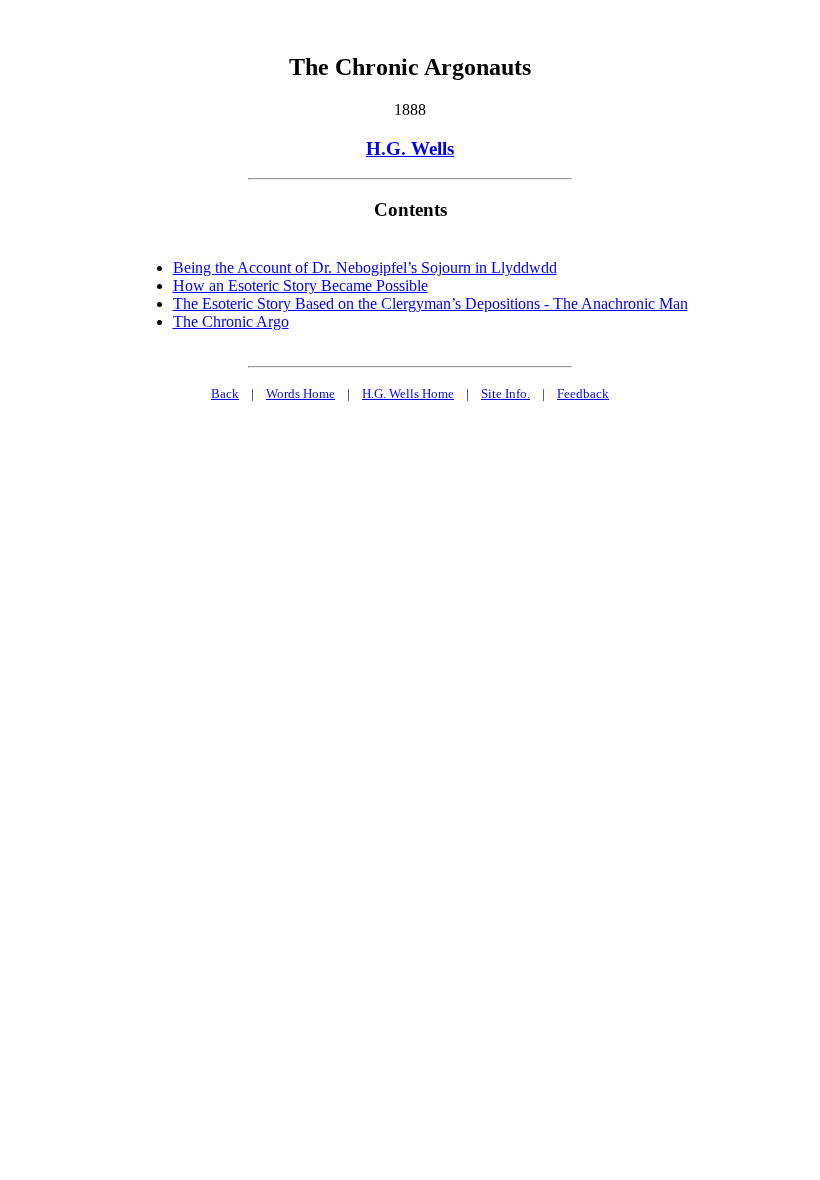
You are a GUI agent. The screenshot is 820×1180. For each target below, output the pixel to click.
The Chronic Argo (231, 321)
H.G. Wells (410, 148)
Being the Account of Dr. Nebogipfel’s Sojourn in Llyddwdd (365, 267)
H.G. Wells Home (408, 393)
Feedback (583, 393)
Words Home (300, 393)
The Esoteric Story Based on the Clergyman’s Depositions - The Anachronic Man (430, 303)
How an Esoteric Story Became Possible (300, 285)
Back (225, 393)
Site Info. (505, 393)
